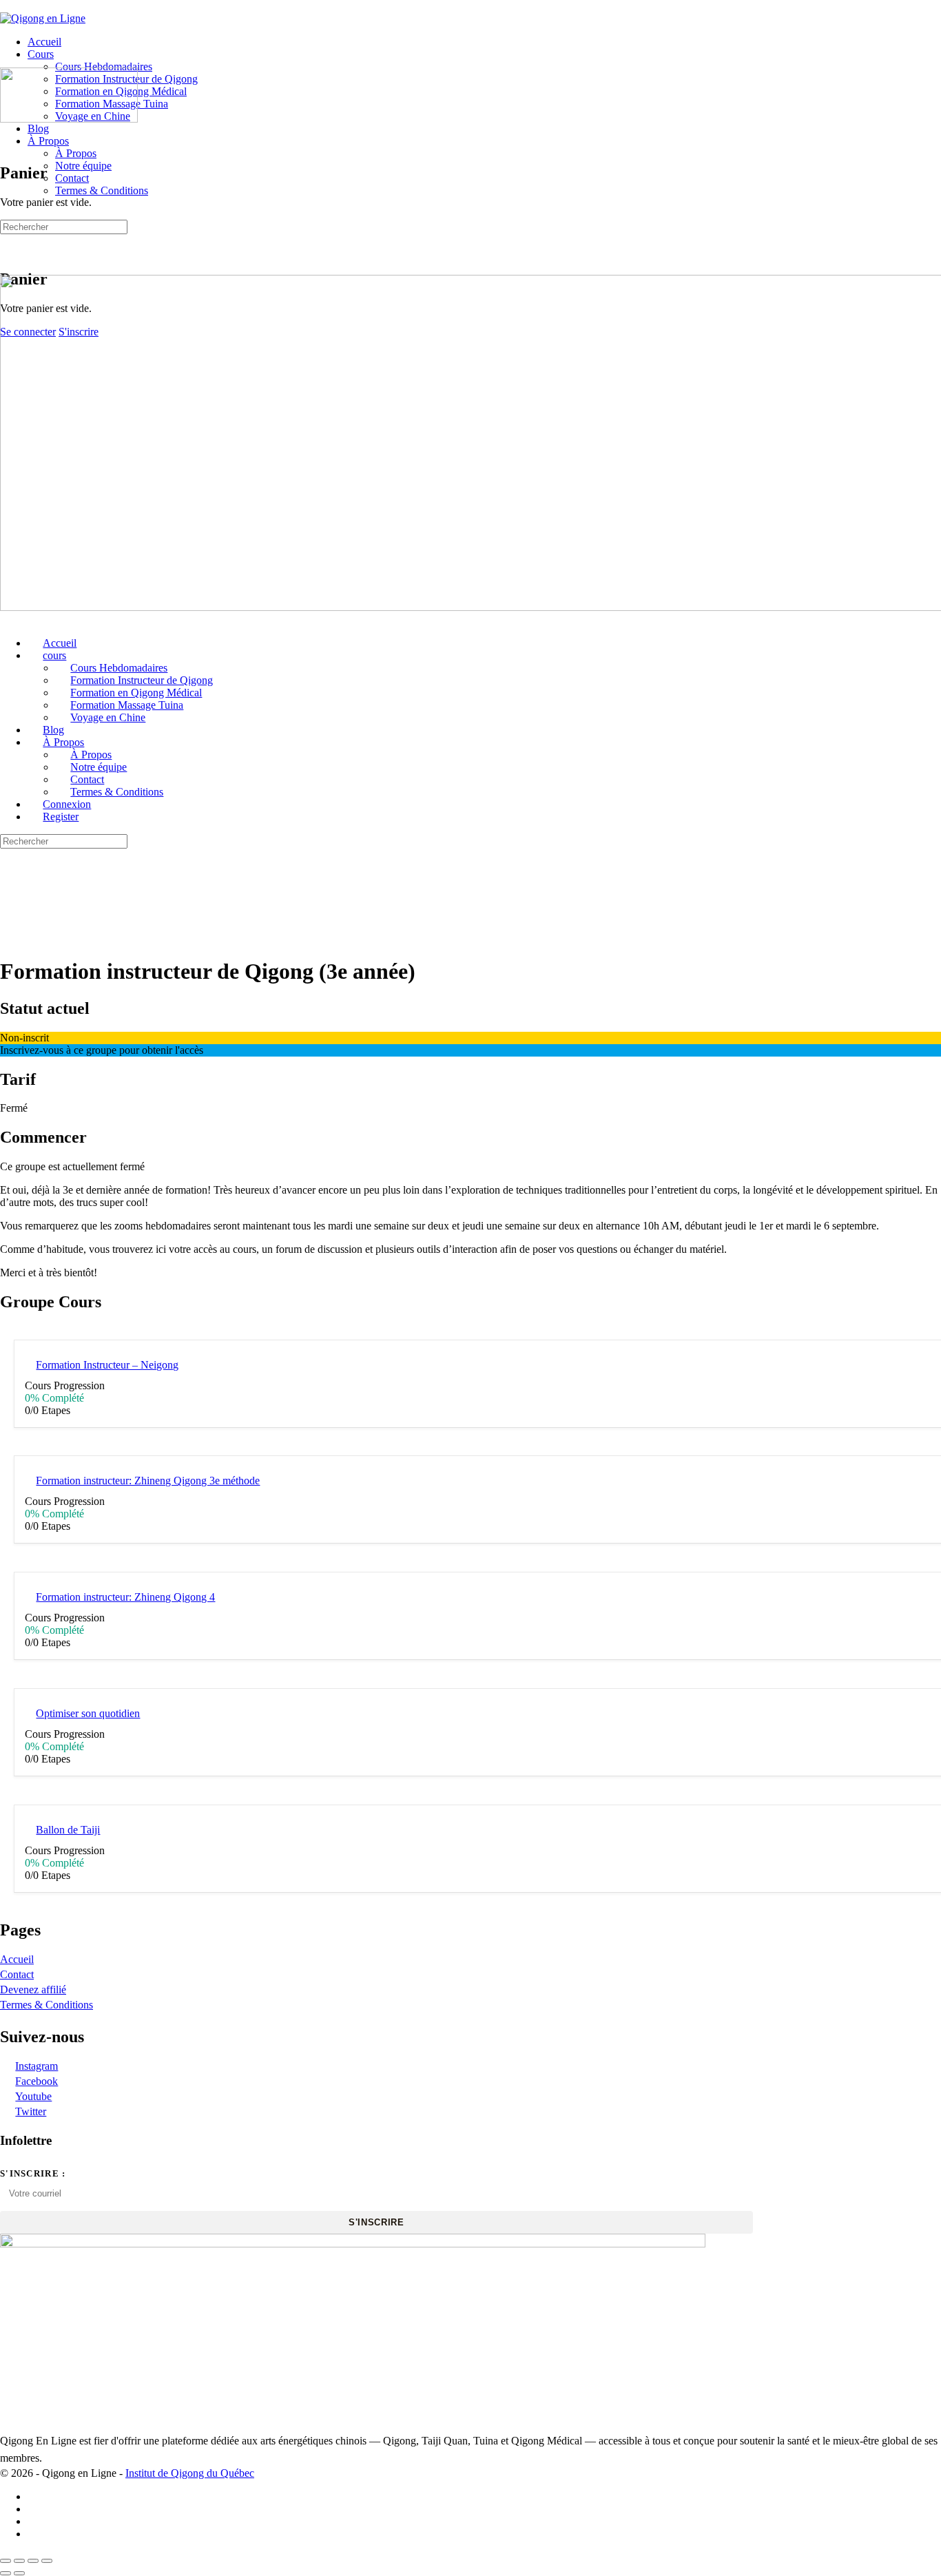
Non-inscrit (24, 1038)
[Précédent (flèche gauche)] (6, 2573)
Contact (17, 1974)
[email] (35, 2534)
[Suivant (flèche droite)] (19, 2573)
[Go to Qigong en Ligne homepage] (43, 18)
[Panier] (8, 250)
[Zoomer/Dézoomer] (6, 2561)
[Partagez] (33, 2561)
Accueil (17, 1959)
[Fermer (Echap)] (47, 2561)
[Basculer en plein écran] (19, 2561)
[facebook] (35, 2496)
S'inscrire (376, 2222)
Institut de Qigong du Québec (190, 2473)
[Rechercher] (8, 237)
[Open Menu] (8, 61)
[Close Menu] (8, 620)
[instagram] (35, 2509)
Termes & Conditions (46, 2005)
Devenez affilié (33, 1990)
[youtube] (35, 2521)
